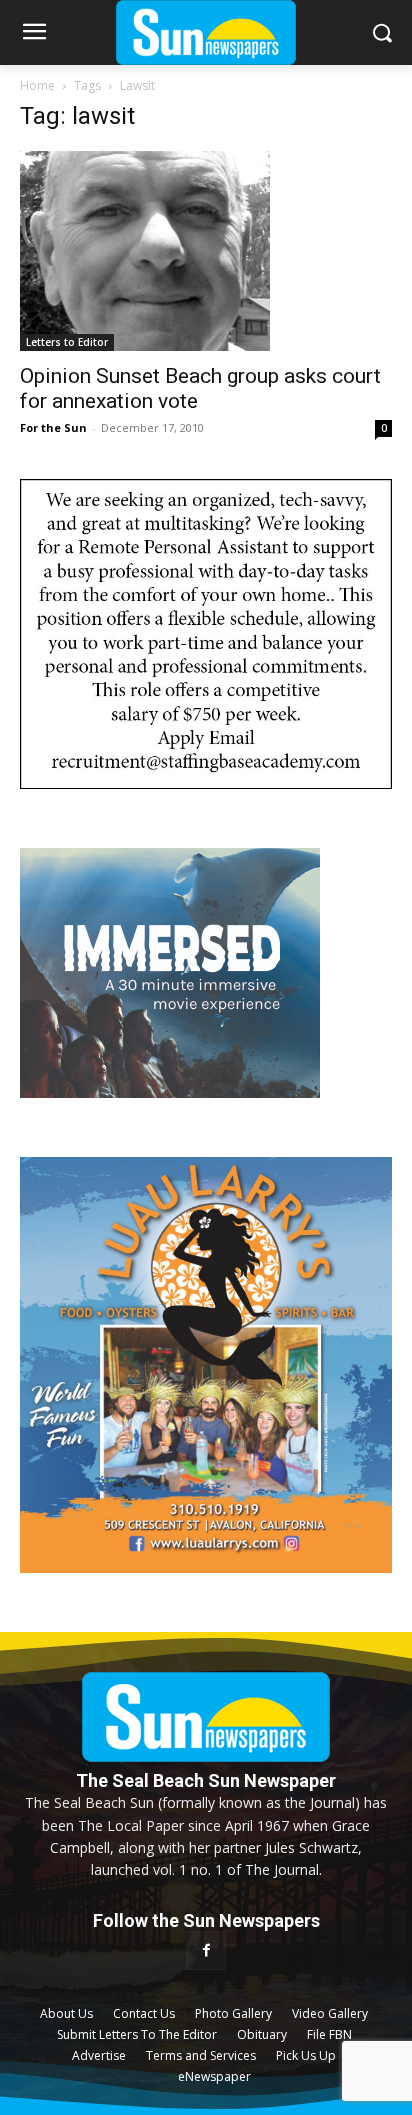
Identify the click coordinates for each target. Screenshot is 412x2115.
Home (37, 85)
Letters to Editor (67, 342)
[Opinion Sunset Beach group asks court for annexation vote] (206, 251)
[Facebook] (205, 1950)
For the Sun (53, 427)
